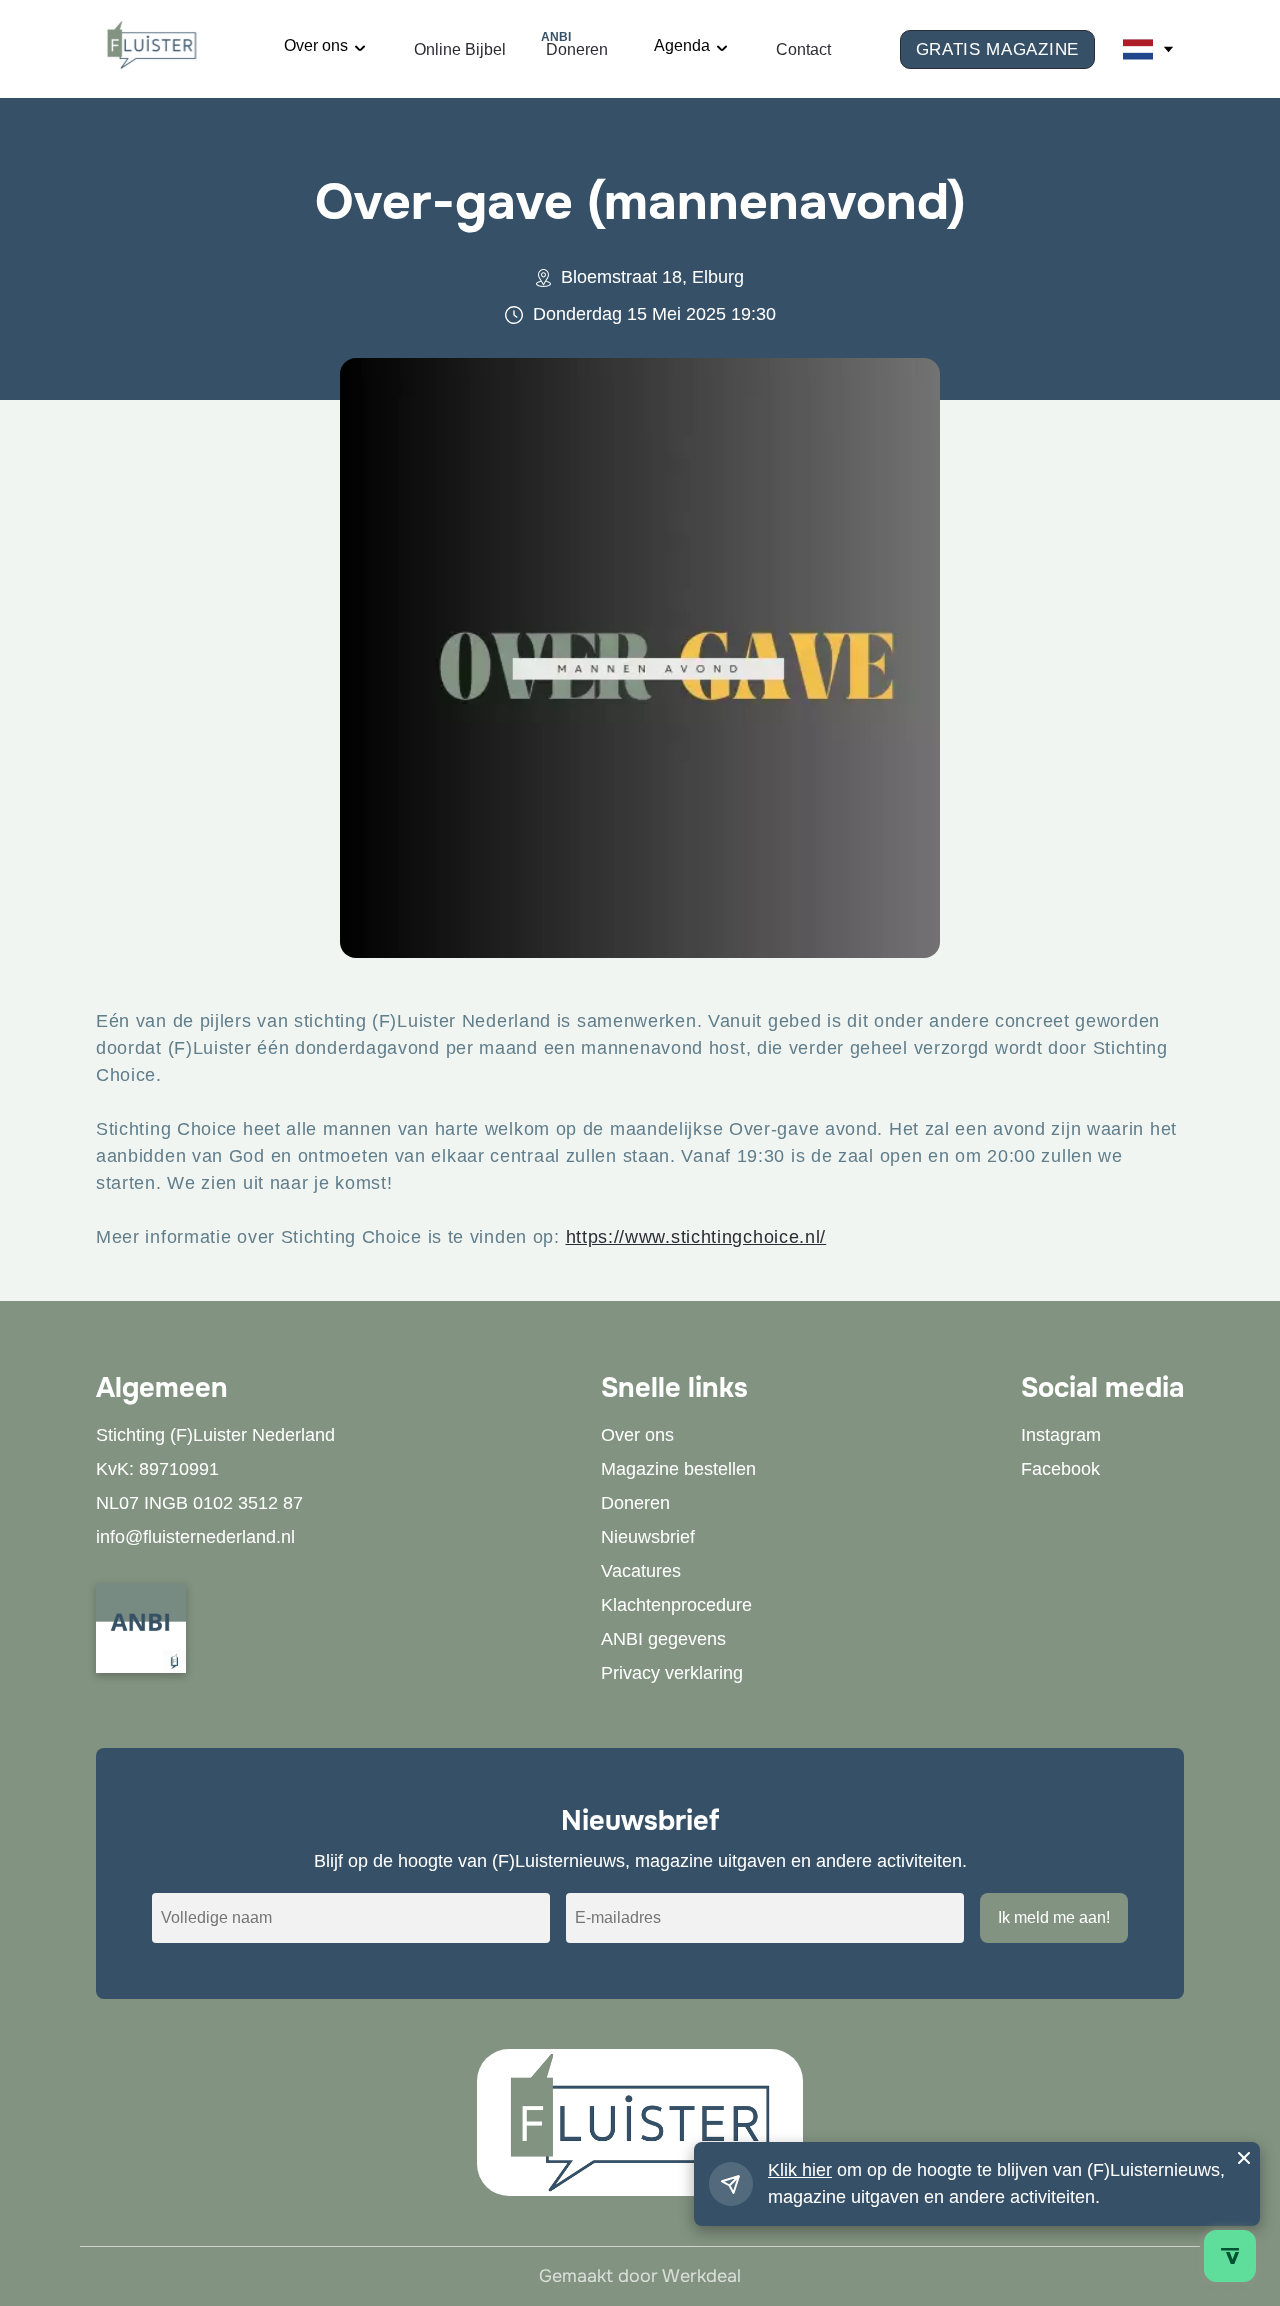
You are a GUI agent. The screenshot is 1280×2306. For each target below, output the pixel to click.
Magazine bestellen (678, 1469)
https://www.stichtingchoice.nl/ (696, 1237)
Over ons (316, 45)
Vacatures (641, 1571)
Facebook (1060, 1469)
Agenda (682, 45)
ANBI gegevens (663, 1639)
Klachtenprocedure (676, 1605)
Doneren (577, 47)
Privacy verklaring (672, 1673)
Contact (803, 49)
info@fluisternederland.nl (195, 1537)
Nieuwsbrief (648, 1537)
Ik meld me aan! (1054, 1917)
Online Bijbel (460, 49)
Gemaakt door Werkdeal (640, 2276)
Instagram (1061, 1435)
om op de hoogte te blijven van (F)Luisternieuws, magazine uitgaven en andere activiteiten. (996, 2183)
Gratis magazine (998, 49)
